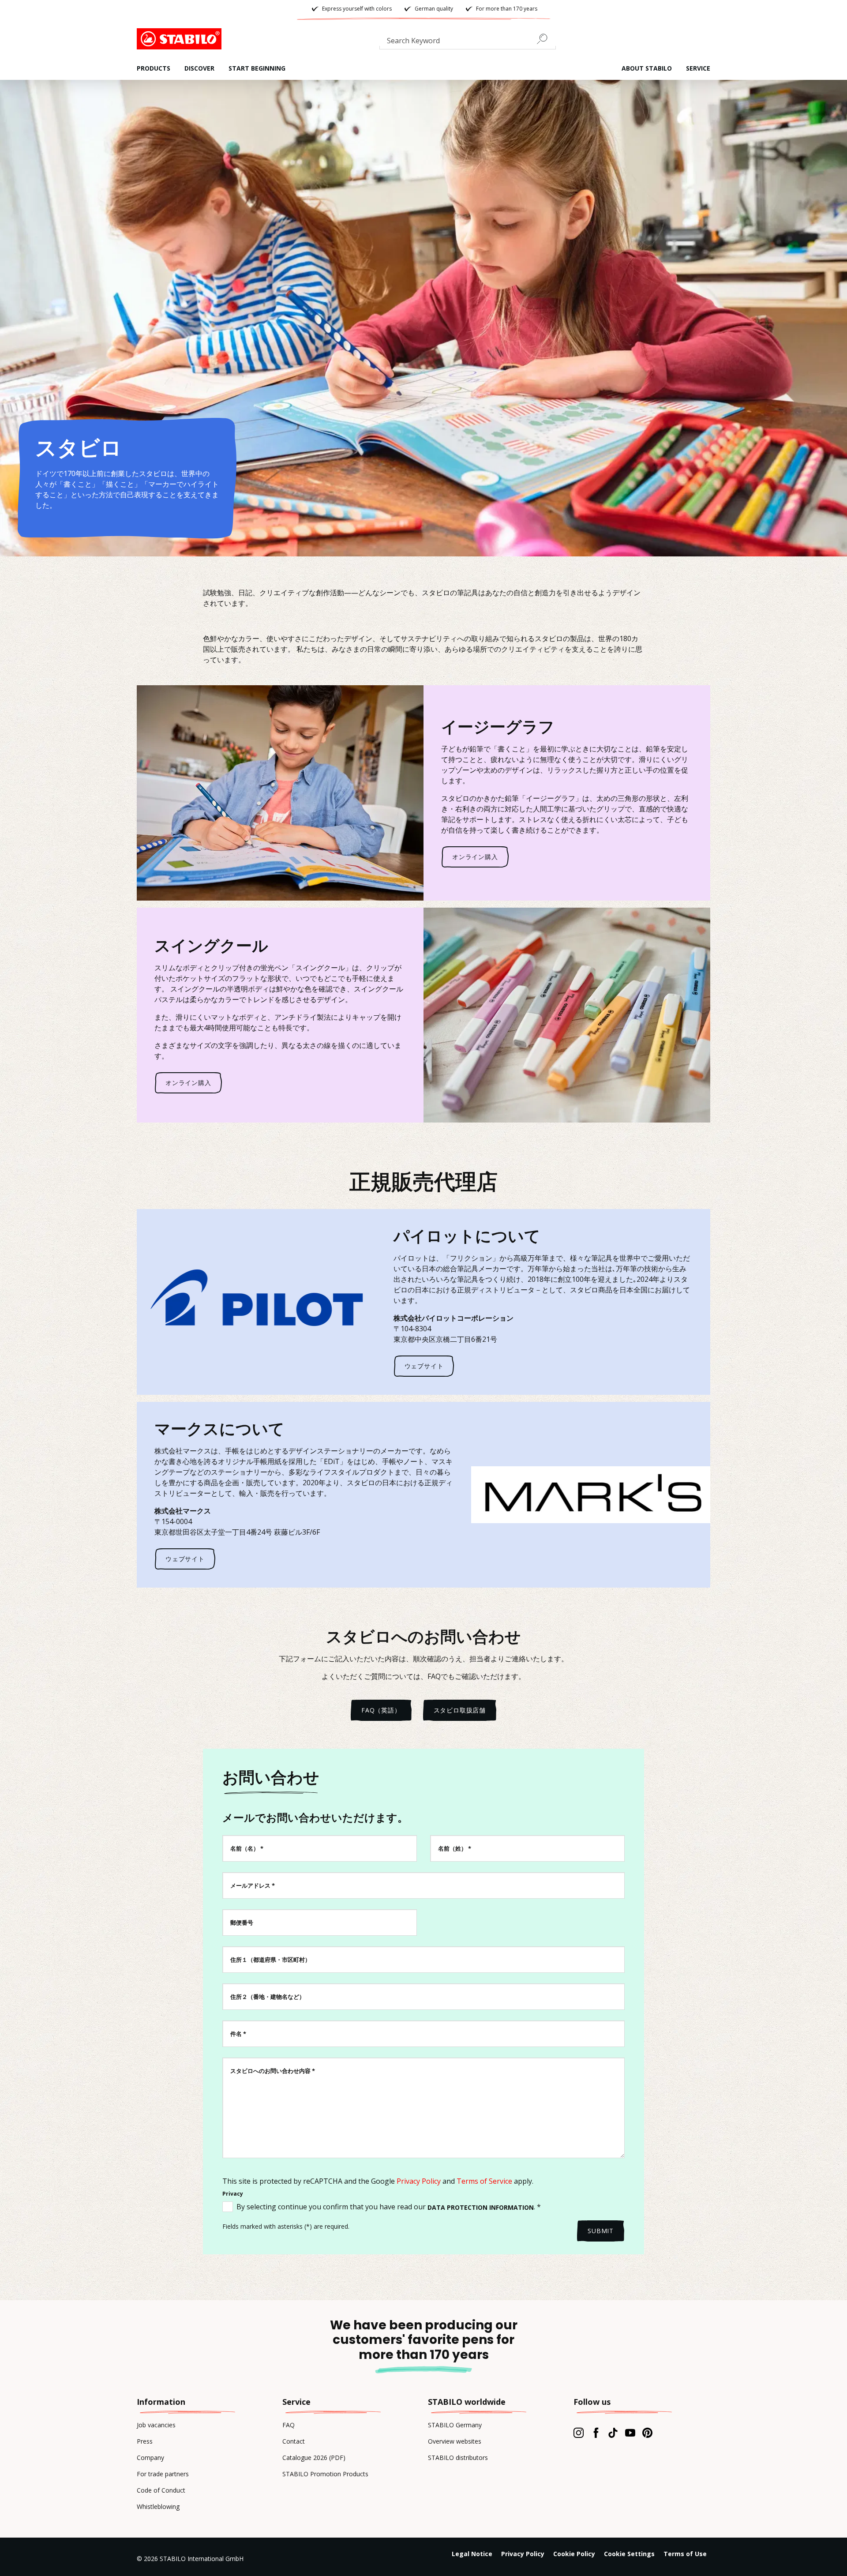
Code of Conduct (161, 2490)
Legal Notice (472, 2554)
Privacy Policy (419, 2181)
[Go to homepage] (181, 39)
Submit (601, 2231)
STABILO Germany (455, 2425)
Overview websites (455, 2441)
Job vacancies (156, 2425)
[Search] (546, 39)
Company (150, 2458)
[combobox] (468, 42)
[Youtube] (630, 2433)
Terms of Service (484, 2181)
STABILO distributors (458, 2458)
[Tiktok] (613, 2433)
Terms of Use (685, 2554)
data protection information (481, 2207)
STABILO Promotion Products (325, 2474)
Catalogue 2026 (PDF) (314, 2458)
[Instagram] (579, 2433)
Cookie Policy (574, 2554)
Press (145, 2441)
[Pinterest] (647, 2433)
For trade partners (163, 2474)
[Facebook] (596, 2433)
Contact (294, 2441)
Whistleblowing (158, 2507)
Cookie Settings (629, 2554)
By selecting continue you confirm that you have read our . (389, 2207)
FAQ (289, 2425)
